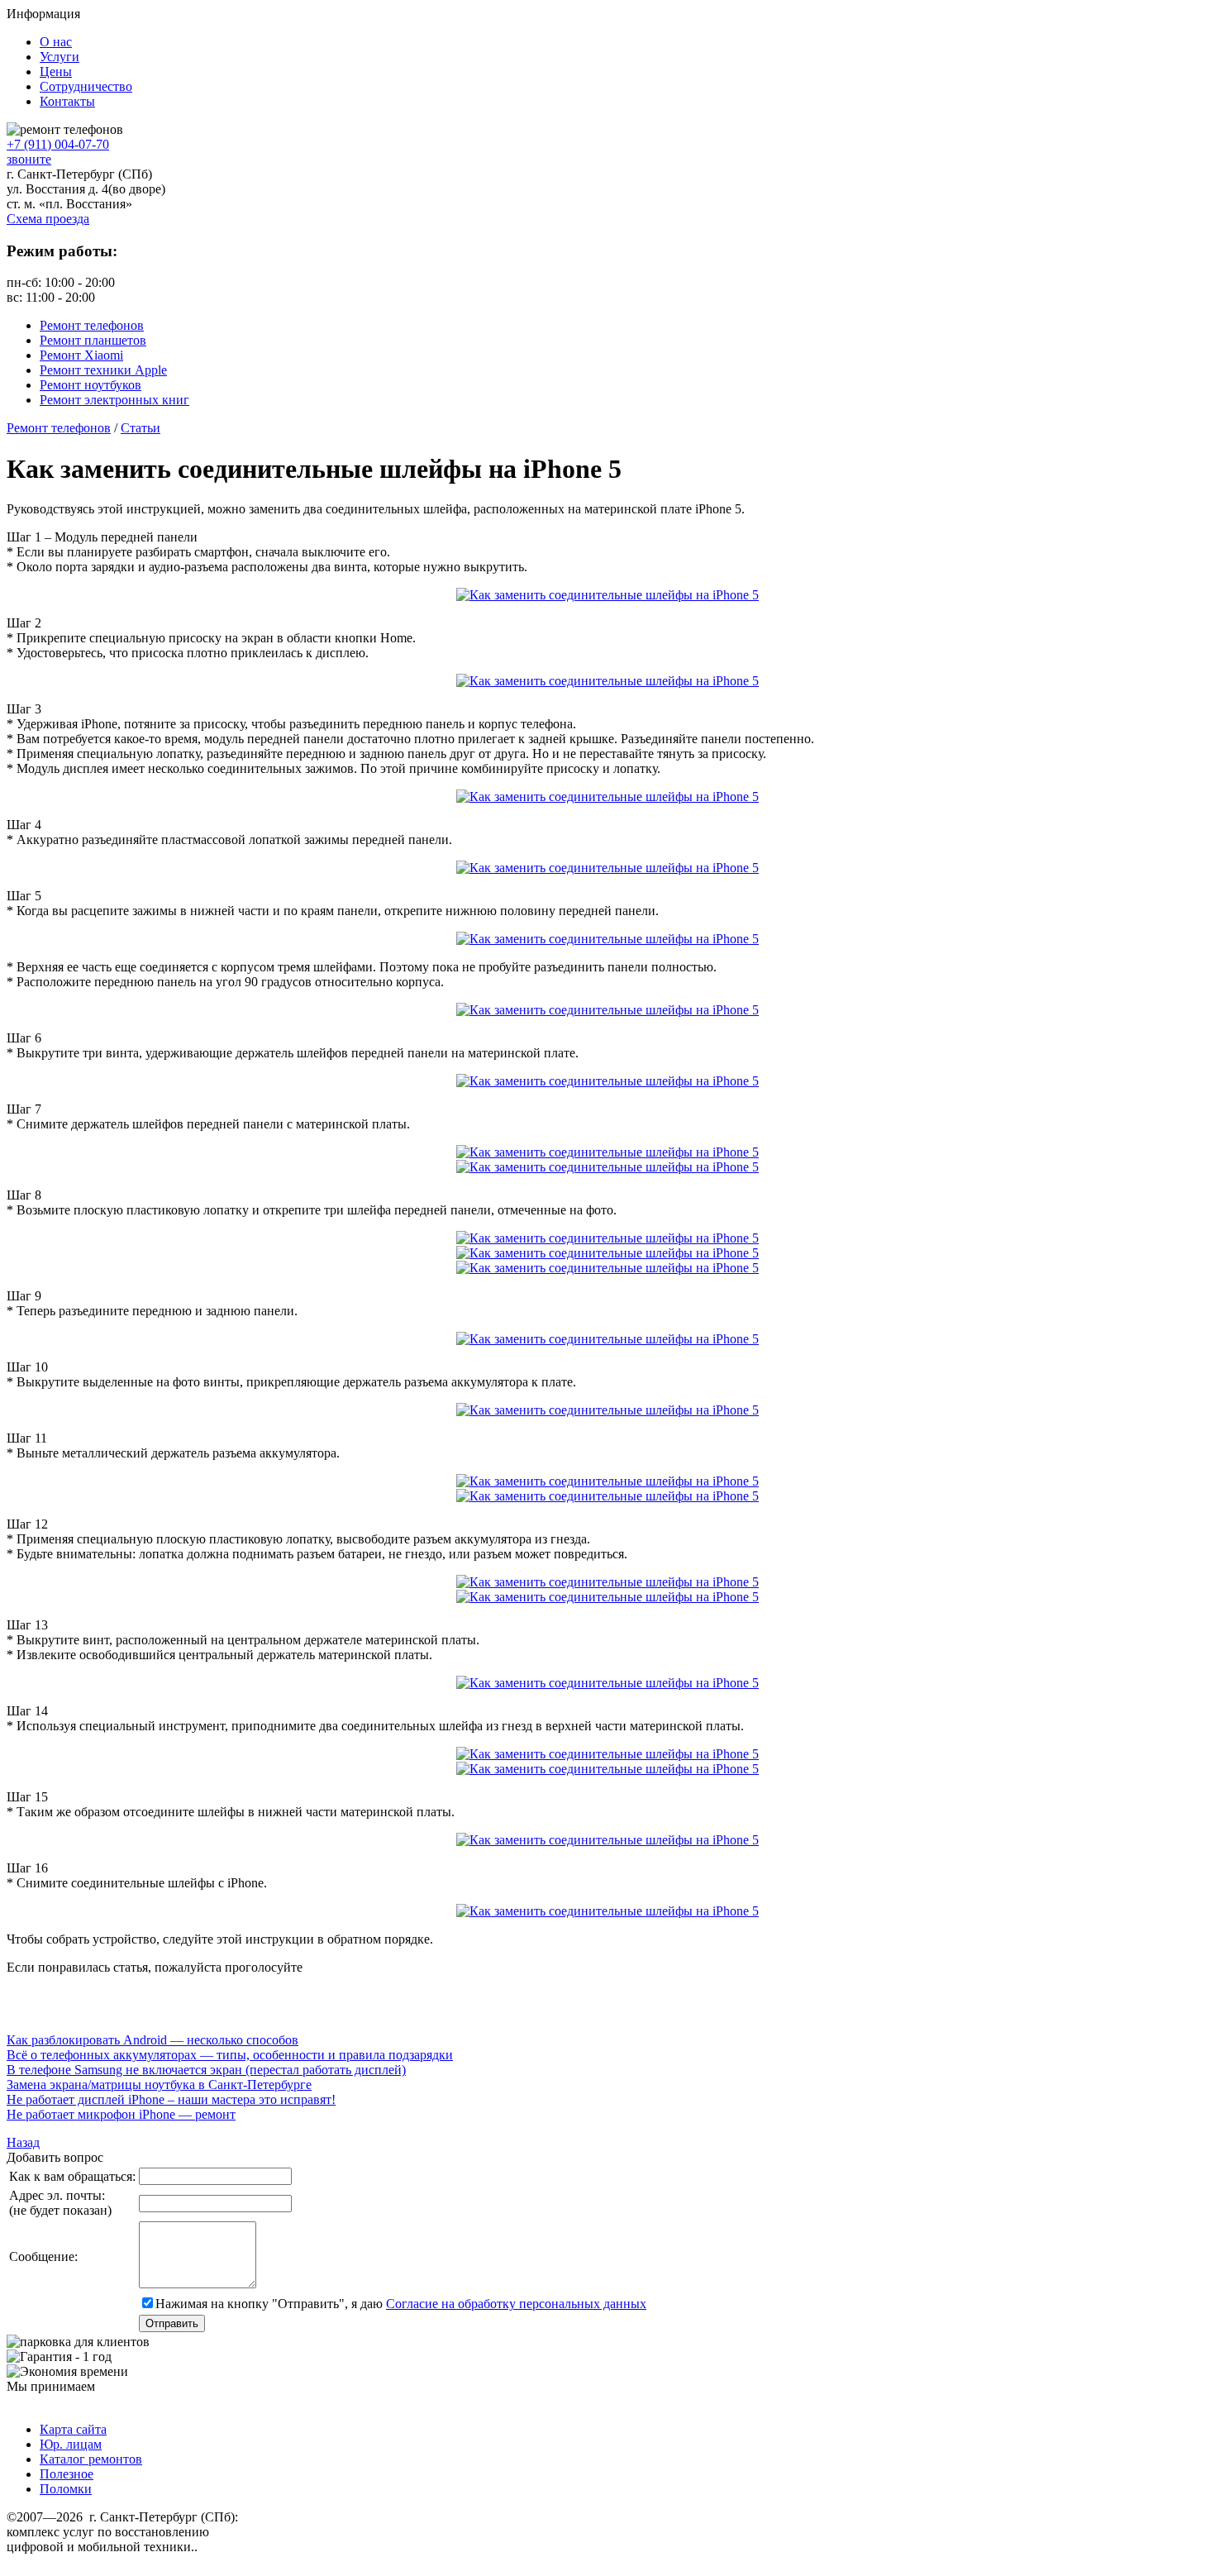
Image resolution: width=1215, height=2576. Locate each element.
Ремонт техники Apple (103, 370)
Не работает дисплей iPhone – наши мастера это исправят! (171, 2099)
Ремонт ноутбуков (91, 385)
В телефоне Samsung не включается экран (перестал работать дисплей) (206, 2070)
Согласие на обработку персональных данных (516, 2304)
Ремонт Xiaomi (81, 355)
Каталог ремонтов (91, 2459)
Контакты (67, 101)
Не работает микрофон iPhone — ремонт (121, 2114)
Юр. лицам (71, 2444)
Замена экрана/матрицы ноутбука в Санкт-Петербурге (159, 2085)
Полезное (67, 2474)
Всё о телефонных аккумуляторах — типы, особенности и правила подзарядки (230, 2055)
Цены (56, 72)
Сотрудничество (86, 86)
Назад (23, 2142)
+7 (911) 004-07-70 (58, 144)
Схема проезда (48, 219)
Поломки (66, 2489)
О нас (56, 42)
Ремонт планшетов (93, 340)
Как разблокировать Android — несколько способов (152, 2040)
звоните (29, 159)
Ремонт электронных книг (114, 400)
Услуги (60, 57)
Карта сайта (73, 2429)
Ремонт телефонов (92, 325)
